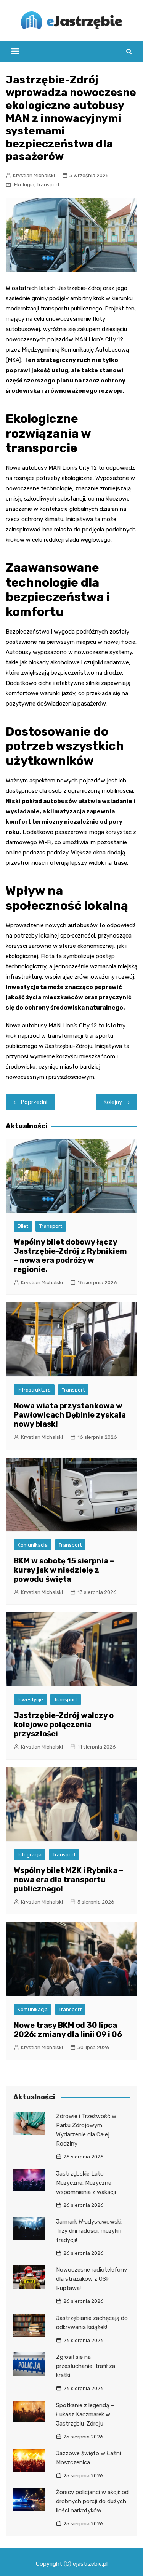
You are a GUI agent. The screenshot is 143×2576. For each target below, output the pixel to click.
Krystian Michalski (34, 175)
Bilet (23, 1226)
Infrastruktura (34, 1390)
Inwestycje (30, 1700)
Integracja (30, 1855)
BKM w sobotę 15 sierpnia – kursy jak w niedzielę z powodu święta (64, 1570)
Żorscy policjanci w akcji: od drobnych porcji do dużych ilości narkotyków (92, 2501)
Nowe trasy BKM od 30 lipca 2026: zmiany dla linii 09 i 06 (68, 2030)
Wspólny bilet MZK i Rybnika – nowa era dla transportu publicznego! (68, 1880)
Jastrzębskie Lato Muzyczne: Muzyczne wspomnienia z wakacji (86, 2183)
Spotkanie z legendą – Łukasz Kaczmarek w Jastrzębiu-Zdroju (85, 2414)
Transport (48, 185)
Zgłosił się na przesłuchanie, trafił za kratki (86, 2366)
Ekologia (24, 185)
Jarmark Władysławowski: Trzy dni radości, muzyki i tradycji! (89, 2231)
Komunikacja (33, 1545)
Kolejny (113, 1102)
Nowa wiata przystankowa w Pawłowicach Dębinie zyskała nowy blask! (70, 1415)
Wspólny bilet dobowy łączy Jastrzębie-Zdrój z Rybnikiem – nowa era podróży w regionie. (70, 1256)
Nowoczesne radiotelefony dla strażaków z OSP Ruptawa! (92, 2279)
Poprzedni (34, 1102)
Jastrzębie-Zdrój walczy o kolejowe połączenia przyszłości (64, 1725)
